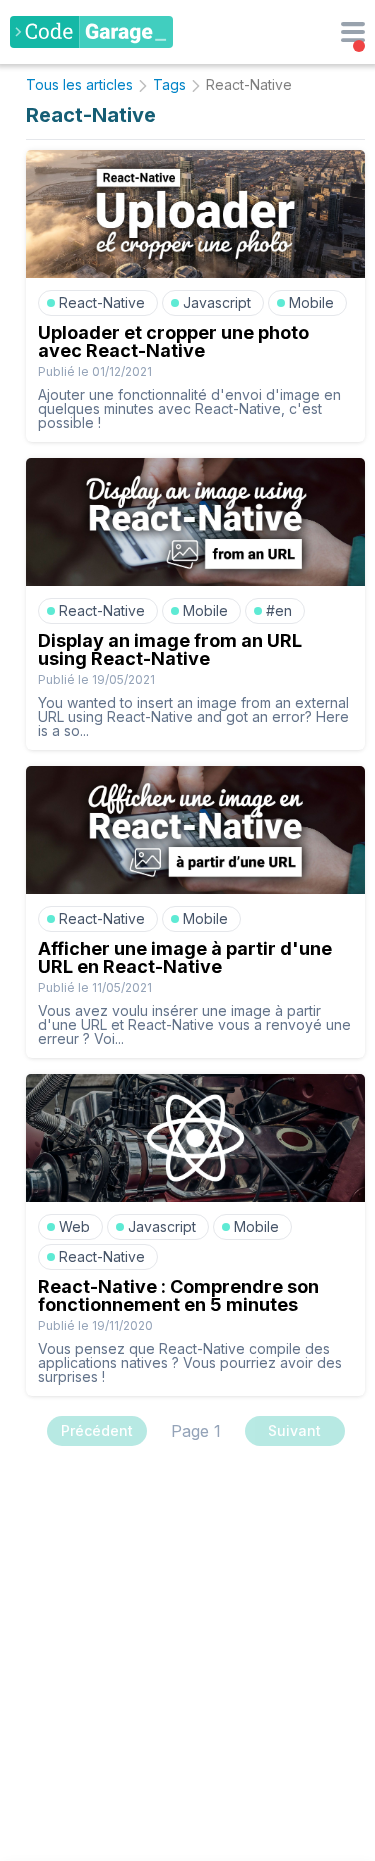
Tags (169, 84)
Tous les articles (79, 84)
